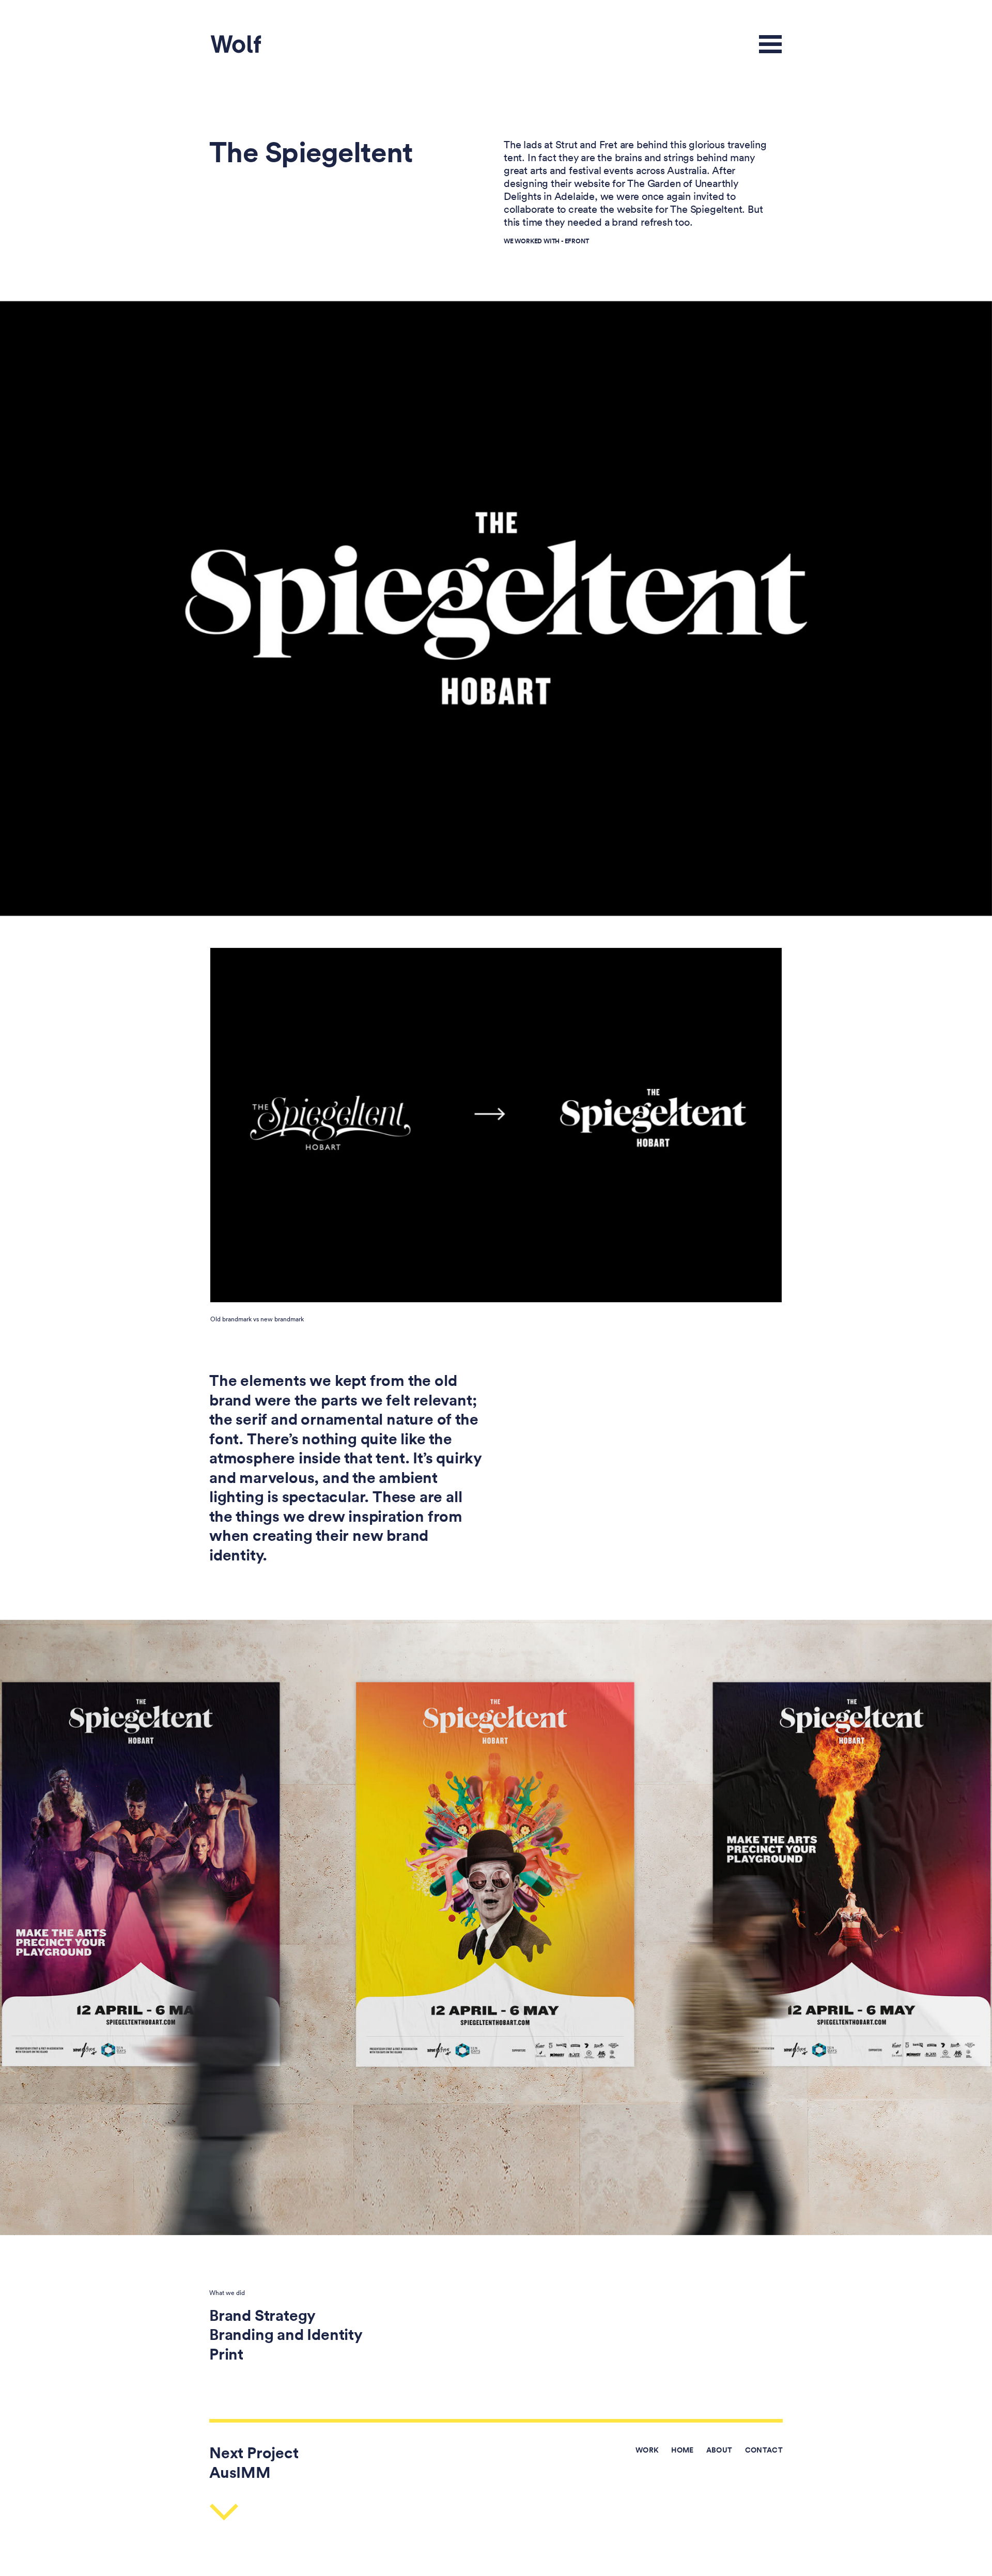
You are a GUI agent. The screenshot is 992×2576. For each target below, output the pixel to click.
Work (647, 2450)
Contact (764, 2450)
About (719, 2450)
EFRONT (577, 241)
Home (682, 2450)
